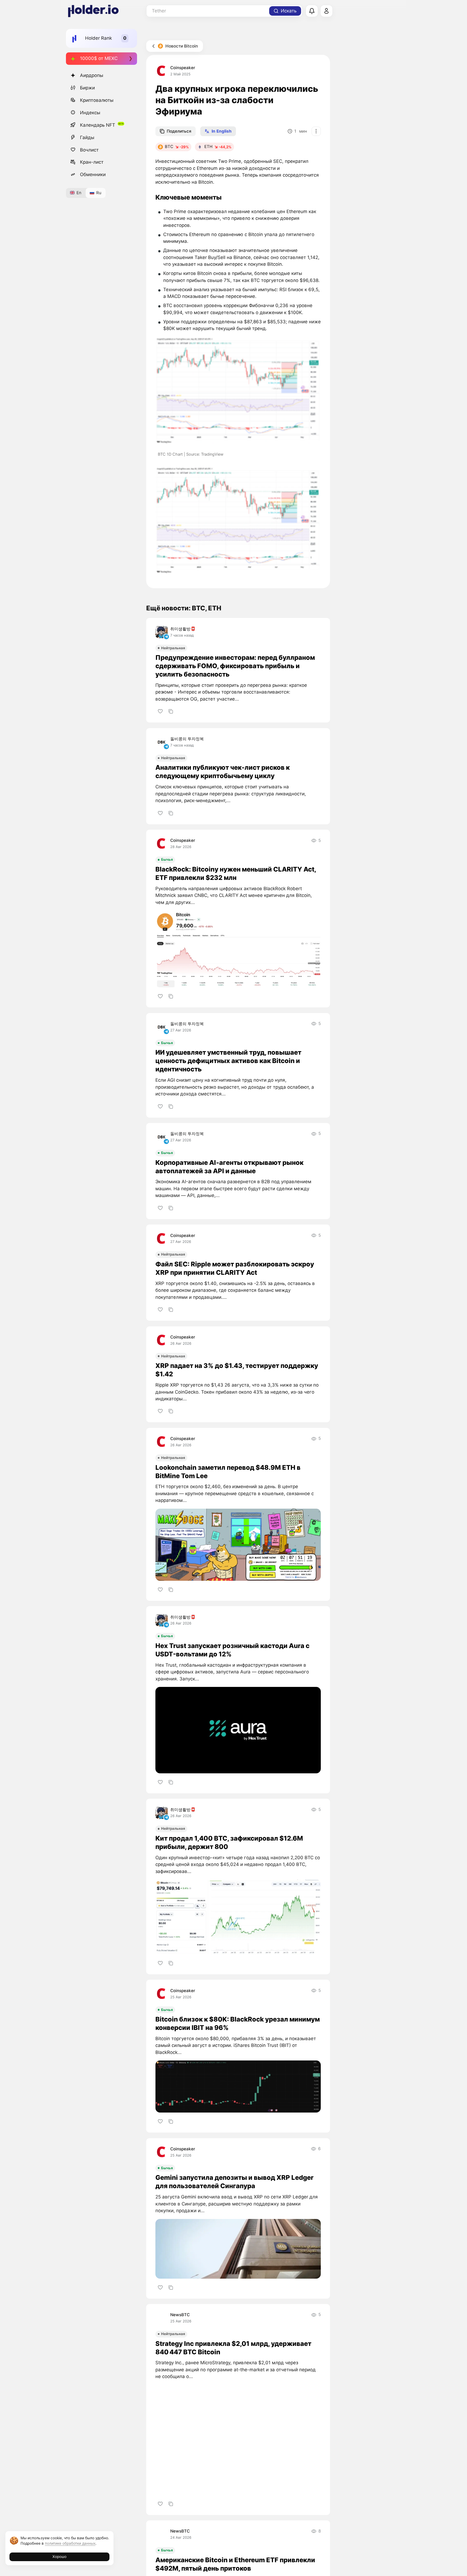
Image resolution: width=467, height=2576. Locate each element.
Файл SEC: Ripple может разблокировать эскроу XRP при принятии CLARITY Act (235, 1268)
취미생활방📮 (183, 629)
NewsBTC (180, 2315)
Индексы (90, 112)
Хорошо (59, 2557)
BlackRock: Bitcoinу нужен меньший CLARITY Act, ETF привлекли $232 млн (236, 873)
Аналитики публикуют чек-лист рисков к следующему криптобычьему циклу (223, 772)
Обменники (93, 174)
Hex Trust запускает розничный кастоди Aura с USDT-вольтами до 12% (232, 1650)
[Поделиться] (171, 711)
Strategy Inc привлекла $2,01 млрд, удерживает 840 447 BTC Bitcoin (233, 2348)
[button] (238, 391)
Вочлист (89, 150)
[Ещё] (316, 131)
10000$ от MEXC (99, 58)
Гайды (87, 137)
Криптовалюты (97, 100)
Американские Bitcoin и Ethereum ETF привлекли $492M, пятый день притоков (235, 2564)
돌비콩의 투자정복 (187, 739)
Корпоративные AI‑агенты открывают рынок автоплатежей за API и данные (229, 1167)
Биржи (87, 88)
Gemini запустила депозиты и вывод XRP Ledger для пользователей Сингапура (234, 2182)
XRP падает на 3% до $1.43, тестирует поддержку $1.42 (237, 1370)
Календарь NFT (98, 125)
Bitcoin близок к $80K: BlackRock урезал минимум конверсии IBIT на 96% (238, 2023)
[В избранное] (160, 711)
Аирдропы (92, 75)
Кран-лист (92, 162)
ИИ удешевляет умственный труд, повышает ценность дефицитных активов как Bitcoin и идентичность (228, 1061)
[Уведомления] (312, 11)
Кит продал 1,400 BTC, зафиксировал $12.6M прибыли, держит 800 (229, 1842)
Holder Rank (99, 38)
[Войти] (326, 11)
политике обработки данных (70, 2543)
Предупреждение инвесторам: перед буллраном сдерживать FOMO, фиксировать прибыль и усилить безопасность (235, 666)
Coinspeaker (183, 68)
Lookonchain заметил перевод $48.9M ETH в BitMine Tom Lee (228, 1472)
